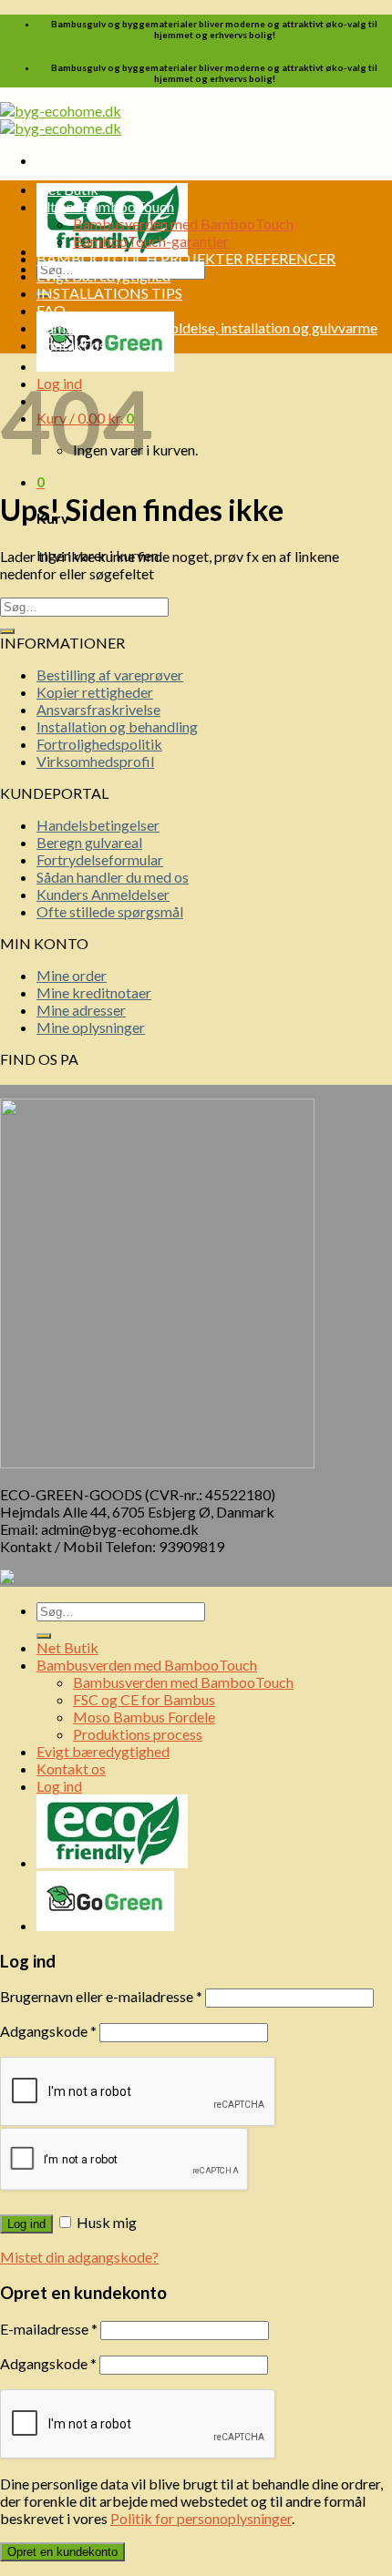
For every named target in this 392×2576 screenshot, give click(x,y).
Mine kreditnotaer (94, 992)
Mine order (72, 975)
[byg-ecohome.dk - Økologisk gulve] (61, 119)
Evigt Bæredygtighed (103, 276)
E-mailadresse (49, 2329)
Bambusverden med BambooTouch (183, 224)
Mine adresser (81, 1010)
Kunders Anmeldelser (103, 894)
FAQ (51, 310)
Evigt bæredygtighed (103, 1751)
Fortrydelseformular (100, 859)
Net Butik (67, 189)
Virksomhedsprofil (95, 761)
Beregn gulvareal (89, 842)
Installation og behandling (117, 726)
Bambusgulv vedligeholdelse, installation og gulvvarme (207, 327)
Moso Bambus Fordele (144, 1717)
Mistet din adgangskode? (79, 2257)
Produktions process (138, 1734)
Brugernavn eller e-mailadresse (101, 1996)
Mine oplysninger (91, 1027)
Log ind (26, 2224)
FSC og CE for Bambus (144, 1699)
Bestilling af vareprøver (110, 675)
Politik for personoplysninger (201, 2518)
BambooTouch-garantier (151, 241)
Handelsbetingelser (98, 825)
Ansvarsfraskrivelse (98, 709)
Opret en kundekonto (62, 2552)
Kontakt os (71, 345)
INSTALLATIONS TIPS (109, 293)
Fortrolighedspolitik (99, 744)
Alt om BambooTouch (105, 206)
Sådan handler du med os (113, 877)
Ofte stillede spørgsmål (110, 911)
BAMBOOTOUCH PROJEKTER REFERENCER (186, 258)
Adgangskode (48, 2031)
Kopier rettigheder (95, 692)
